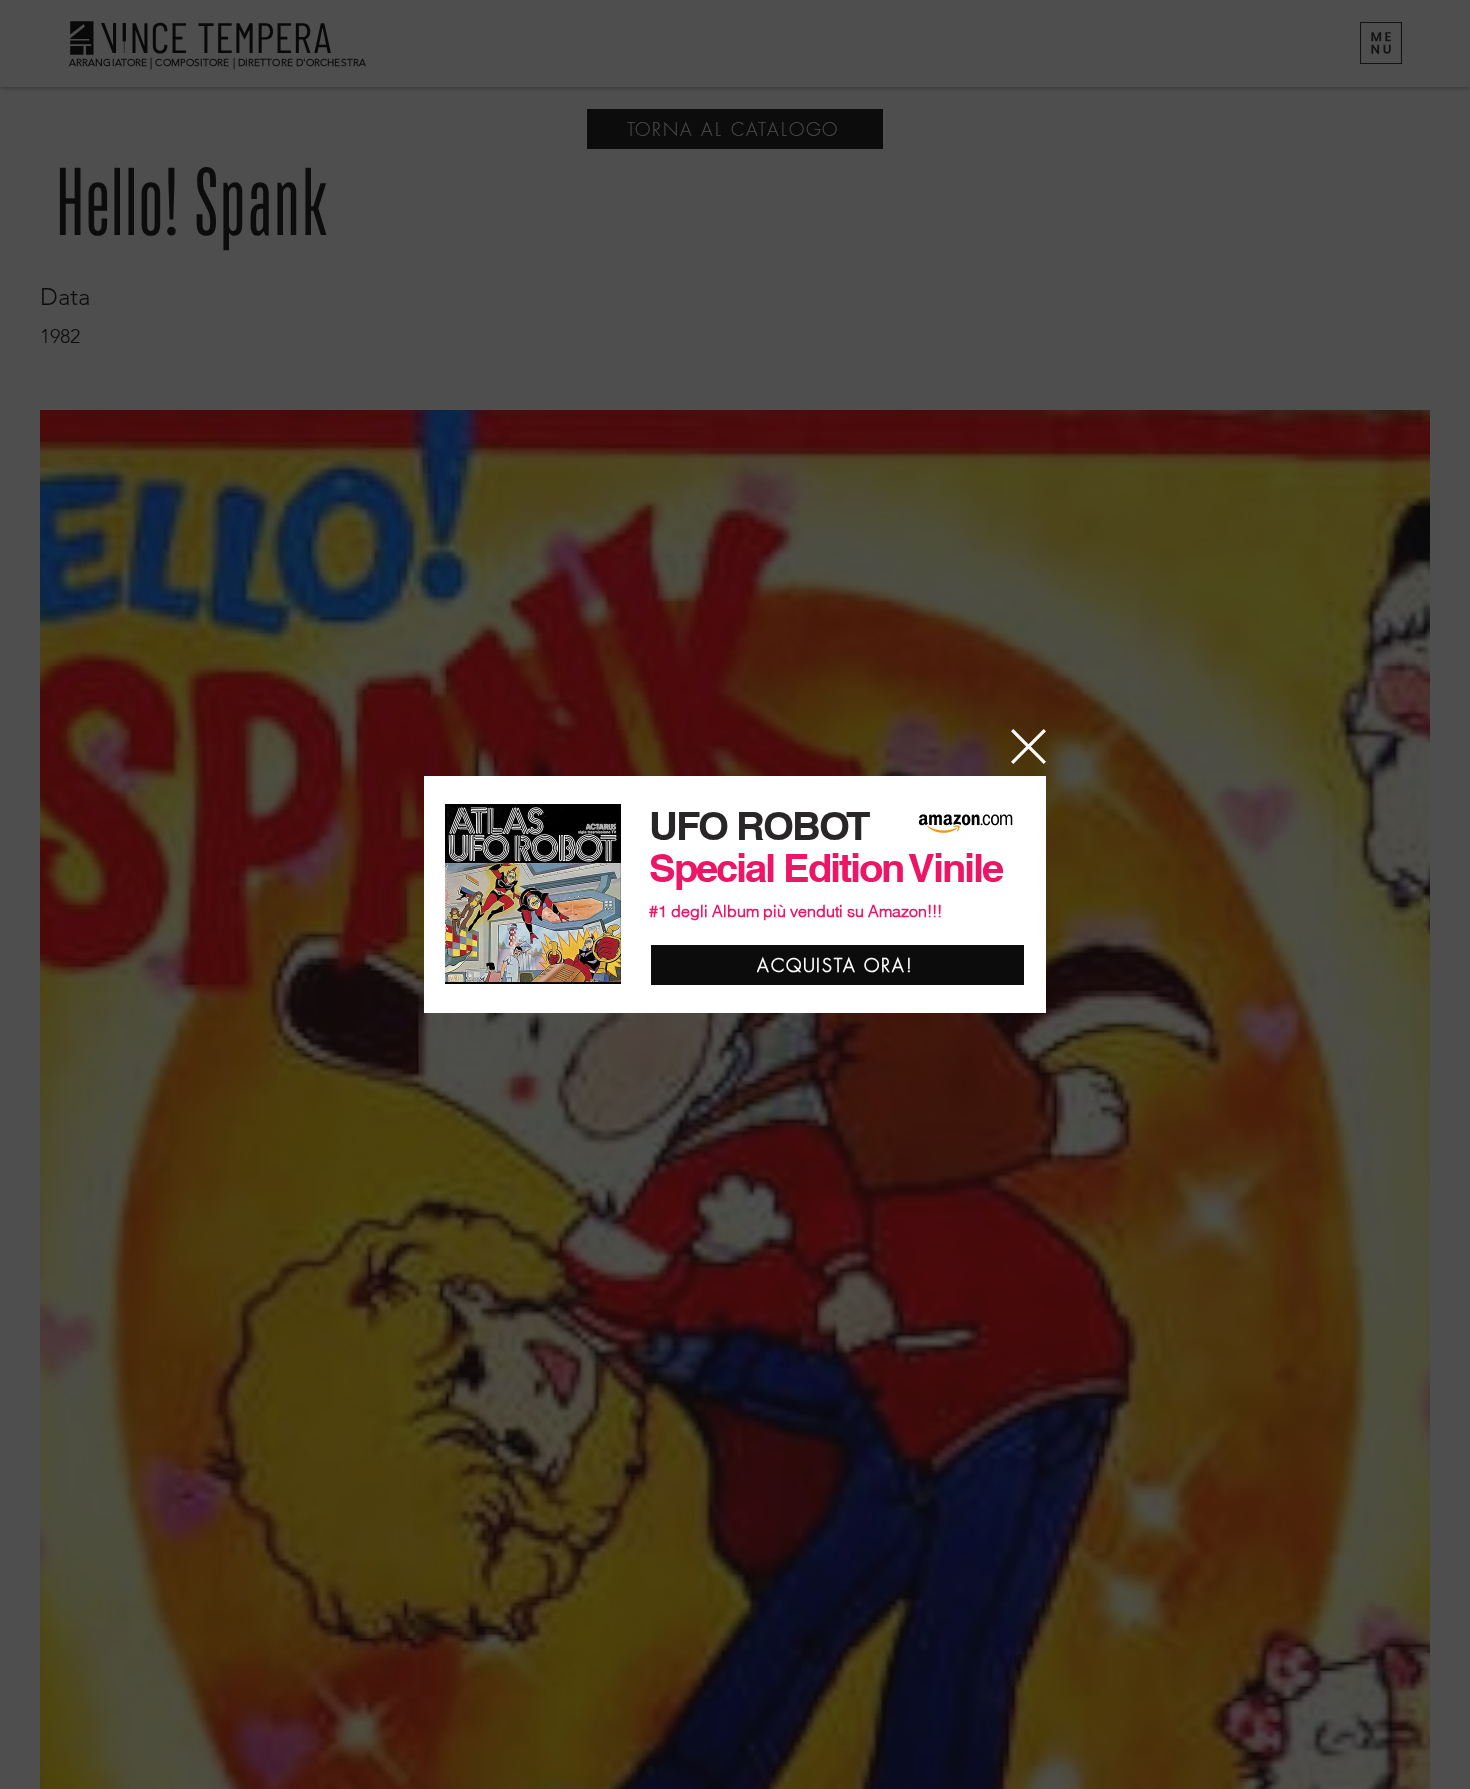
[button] (1028, 746)
